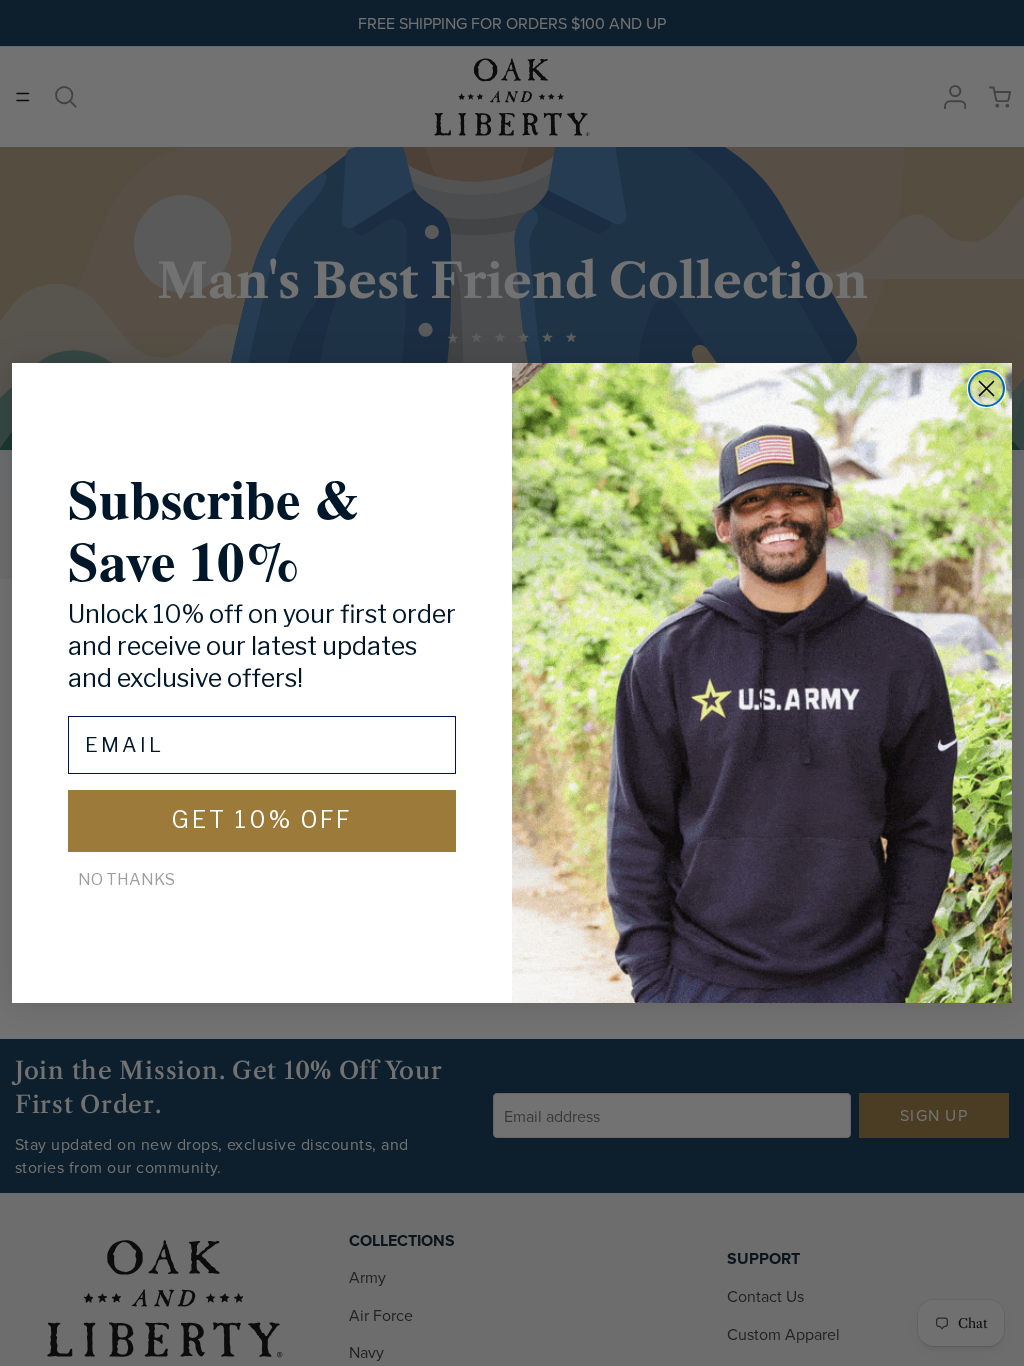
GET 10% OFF (262, 820)
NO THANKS (126, 879)
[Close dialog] (986, 388)
